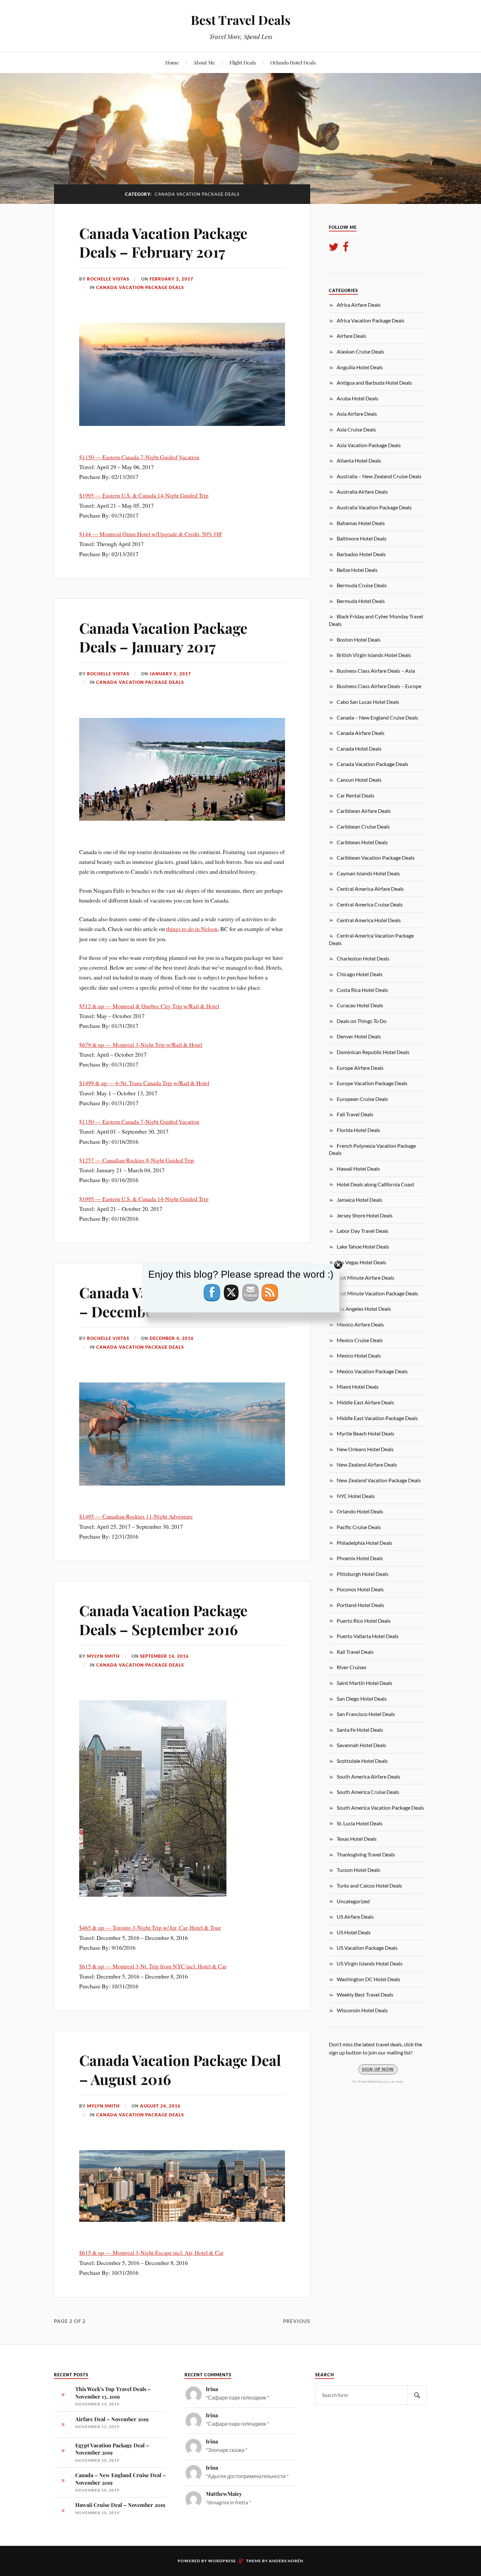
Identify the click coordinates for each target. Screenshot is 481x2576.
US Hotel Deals (354, 1932)
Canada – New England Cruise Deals (377, 717)
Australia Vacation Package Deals (374, 507)
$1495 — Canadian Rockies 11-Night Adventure (136, 1516)
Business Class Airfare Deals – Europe (379, 686)
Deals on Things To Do (362, 1021)
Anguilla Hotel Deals (360, 367)
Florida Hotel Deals (358, 1130)
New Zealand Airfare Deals (367, 1464)
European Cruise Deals (362, 1099)
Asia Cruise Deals (356, 429)
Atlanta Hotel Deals (359, 460)
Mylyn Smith (103, 1656)
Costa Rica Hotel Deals (362, 990)
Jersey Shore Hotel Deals (365, 1215)
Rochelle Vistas (108, 279)
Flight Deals (243, 62)
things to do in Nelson (192, 929)
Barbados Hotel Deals (361, 554)
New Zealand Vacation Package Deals (379, 1480)
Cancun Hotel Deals (359, 780)
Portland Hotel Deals (360, 1605)
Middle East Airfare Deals (365, 1402)
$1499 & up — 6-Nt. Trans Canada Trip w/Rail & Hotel (144, 1083)
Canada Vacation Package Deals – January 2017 (163, 637)
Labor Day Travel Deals (363, 1231)
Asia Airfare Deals (357, 414)
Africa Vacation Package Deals (371, 320)
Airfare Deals (351, 336)
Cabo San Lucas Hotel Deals (368, 702)
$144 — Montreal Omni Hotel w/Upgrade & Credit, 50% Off (151, 534)
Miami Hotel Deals (358, 1387)
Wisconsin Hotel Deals (362, 2010)
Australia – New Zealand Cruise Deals (379, 476)
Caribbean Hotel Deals (362, 842)
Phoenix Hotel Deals (360, 1558)
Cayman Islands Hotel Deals (368, 873)
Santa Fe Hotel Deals (360, 1730)
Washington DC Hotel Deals (368, 1979)
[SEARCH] (417, 2395)
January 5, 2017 (170, 674)
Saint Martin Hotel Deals (365, 1683)
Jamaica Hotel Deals (359, 1200)
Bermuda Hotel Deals (361, 601)
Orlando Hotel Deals (293, 62)
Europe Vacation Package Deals (372, 1083)
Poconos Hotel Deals (360, 1589)
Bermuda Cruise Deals (362, 585)
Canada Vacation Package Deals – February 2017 (163, 242)
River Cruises (352, 1667)
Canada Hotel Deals (359, 749)
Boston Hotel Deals (359, 639)
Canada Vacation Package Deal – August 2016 (180, 2069)
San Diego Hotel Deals (362, 1699)
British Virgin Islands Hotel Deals (374, 655)
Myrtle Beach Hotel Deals (365, 1433)
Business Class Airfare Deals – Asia (376, 671)
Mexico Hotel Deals (359, 1355)
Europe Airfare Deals (360, 1068)
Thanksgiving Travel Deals (366, 1854)
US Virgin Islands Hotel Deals (370, 1963)
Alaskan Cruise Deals (360, 351)
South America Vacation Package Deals (380, 1808)
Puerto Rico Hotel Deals (364, 1621)
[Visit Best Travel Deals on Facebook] (346, 249)
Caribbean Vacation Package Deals (376, 858)
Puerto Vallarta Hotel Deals (368, 1636)
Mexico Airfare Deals (360, 1324)
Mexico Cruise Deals (360, 1340)
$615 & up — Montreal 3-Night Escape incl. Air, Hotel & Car (151, 2253)
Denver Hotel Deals (359, 1036)
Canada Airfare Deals (361, 733)
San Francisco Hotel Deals (366, 1714)
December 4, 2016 (172, 1338)
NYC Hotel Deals (356, 1496)
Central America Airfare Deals (370, 889)
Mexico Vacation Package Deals (372, 1371)
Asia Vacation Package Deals (369, 445)
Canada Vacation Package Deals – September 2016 (163, 1619)
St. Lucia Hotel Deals (360, 1823)
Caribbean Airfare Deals (364, 811)
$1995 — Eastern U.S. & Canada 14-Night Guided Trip (144, 495)
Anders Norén (286, 2561)
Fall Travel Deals (355, 1114)
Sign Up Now (378, 2069)
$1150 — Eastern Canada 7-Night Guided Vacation (139, 457)
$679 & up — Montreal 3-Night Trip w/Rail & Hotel (141, 1045)
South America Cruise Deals (368, 1792)
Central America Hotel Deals (369, 920)
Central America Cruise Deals (370, 904)
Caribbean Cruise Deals (363, 826)
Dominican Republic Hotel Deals (373, 1052)
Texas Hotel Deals (357, 1839)
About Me (204, 62)
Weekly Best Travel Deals (365, 1994)
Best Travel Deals (241, 20)
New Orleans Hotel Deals (365, 1449)
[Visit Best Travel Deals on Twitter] (334, 249)
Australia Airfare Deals (362, 492)
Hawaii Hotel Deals (358, 1169)
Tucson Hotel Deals (358, 1870)
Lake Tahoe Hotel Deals (363, 1246)
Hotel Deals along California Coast (375, 1184)
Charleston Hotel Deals (363, 958)
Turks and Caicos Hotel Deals (369, 1885)
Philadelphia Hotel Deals (365, 1543)
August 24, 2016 (160, 2106)
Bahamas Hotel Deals (361, 523)
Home (172, 62)
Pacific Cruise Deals (359, 1527)
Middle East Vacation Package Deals (377, 1418)
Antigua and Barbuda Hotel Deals (374, 383)
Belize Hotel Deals (357, 570)
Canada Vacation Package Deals (140, 287)
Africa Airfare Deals (359, 305)
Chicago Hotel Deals (360, 974)
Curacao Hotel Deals (360, 1005)
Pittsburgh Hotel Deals (363, 1574)
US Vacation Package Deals (367, 1948)
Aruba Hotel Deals (357, 398)
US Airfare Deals (355, 1917)
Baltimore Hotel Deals (362, 538)
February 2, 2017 (171, 279)
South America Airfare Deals (368, 1776)
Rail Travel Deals (355, 1652)
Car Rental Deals (356, 795)
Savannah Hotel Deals (361, 1745)
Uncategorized (353, 1901)
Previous (297, 2321)
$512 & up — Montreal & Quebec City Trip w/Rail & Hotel (149, 1006)
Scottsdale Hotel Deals (362, 1761)
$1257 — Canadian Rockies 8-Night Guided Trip (137, 1160)
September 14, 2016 (164, 1656)
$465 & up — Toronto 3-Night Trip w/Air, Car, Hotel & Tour (150, 1927)
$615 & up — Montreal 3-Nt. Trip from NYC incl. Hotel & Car (153, 1966)
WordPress (222, 2561)
